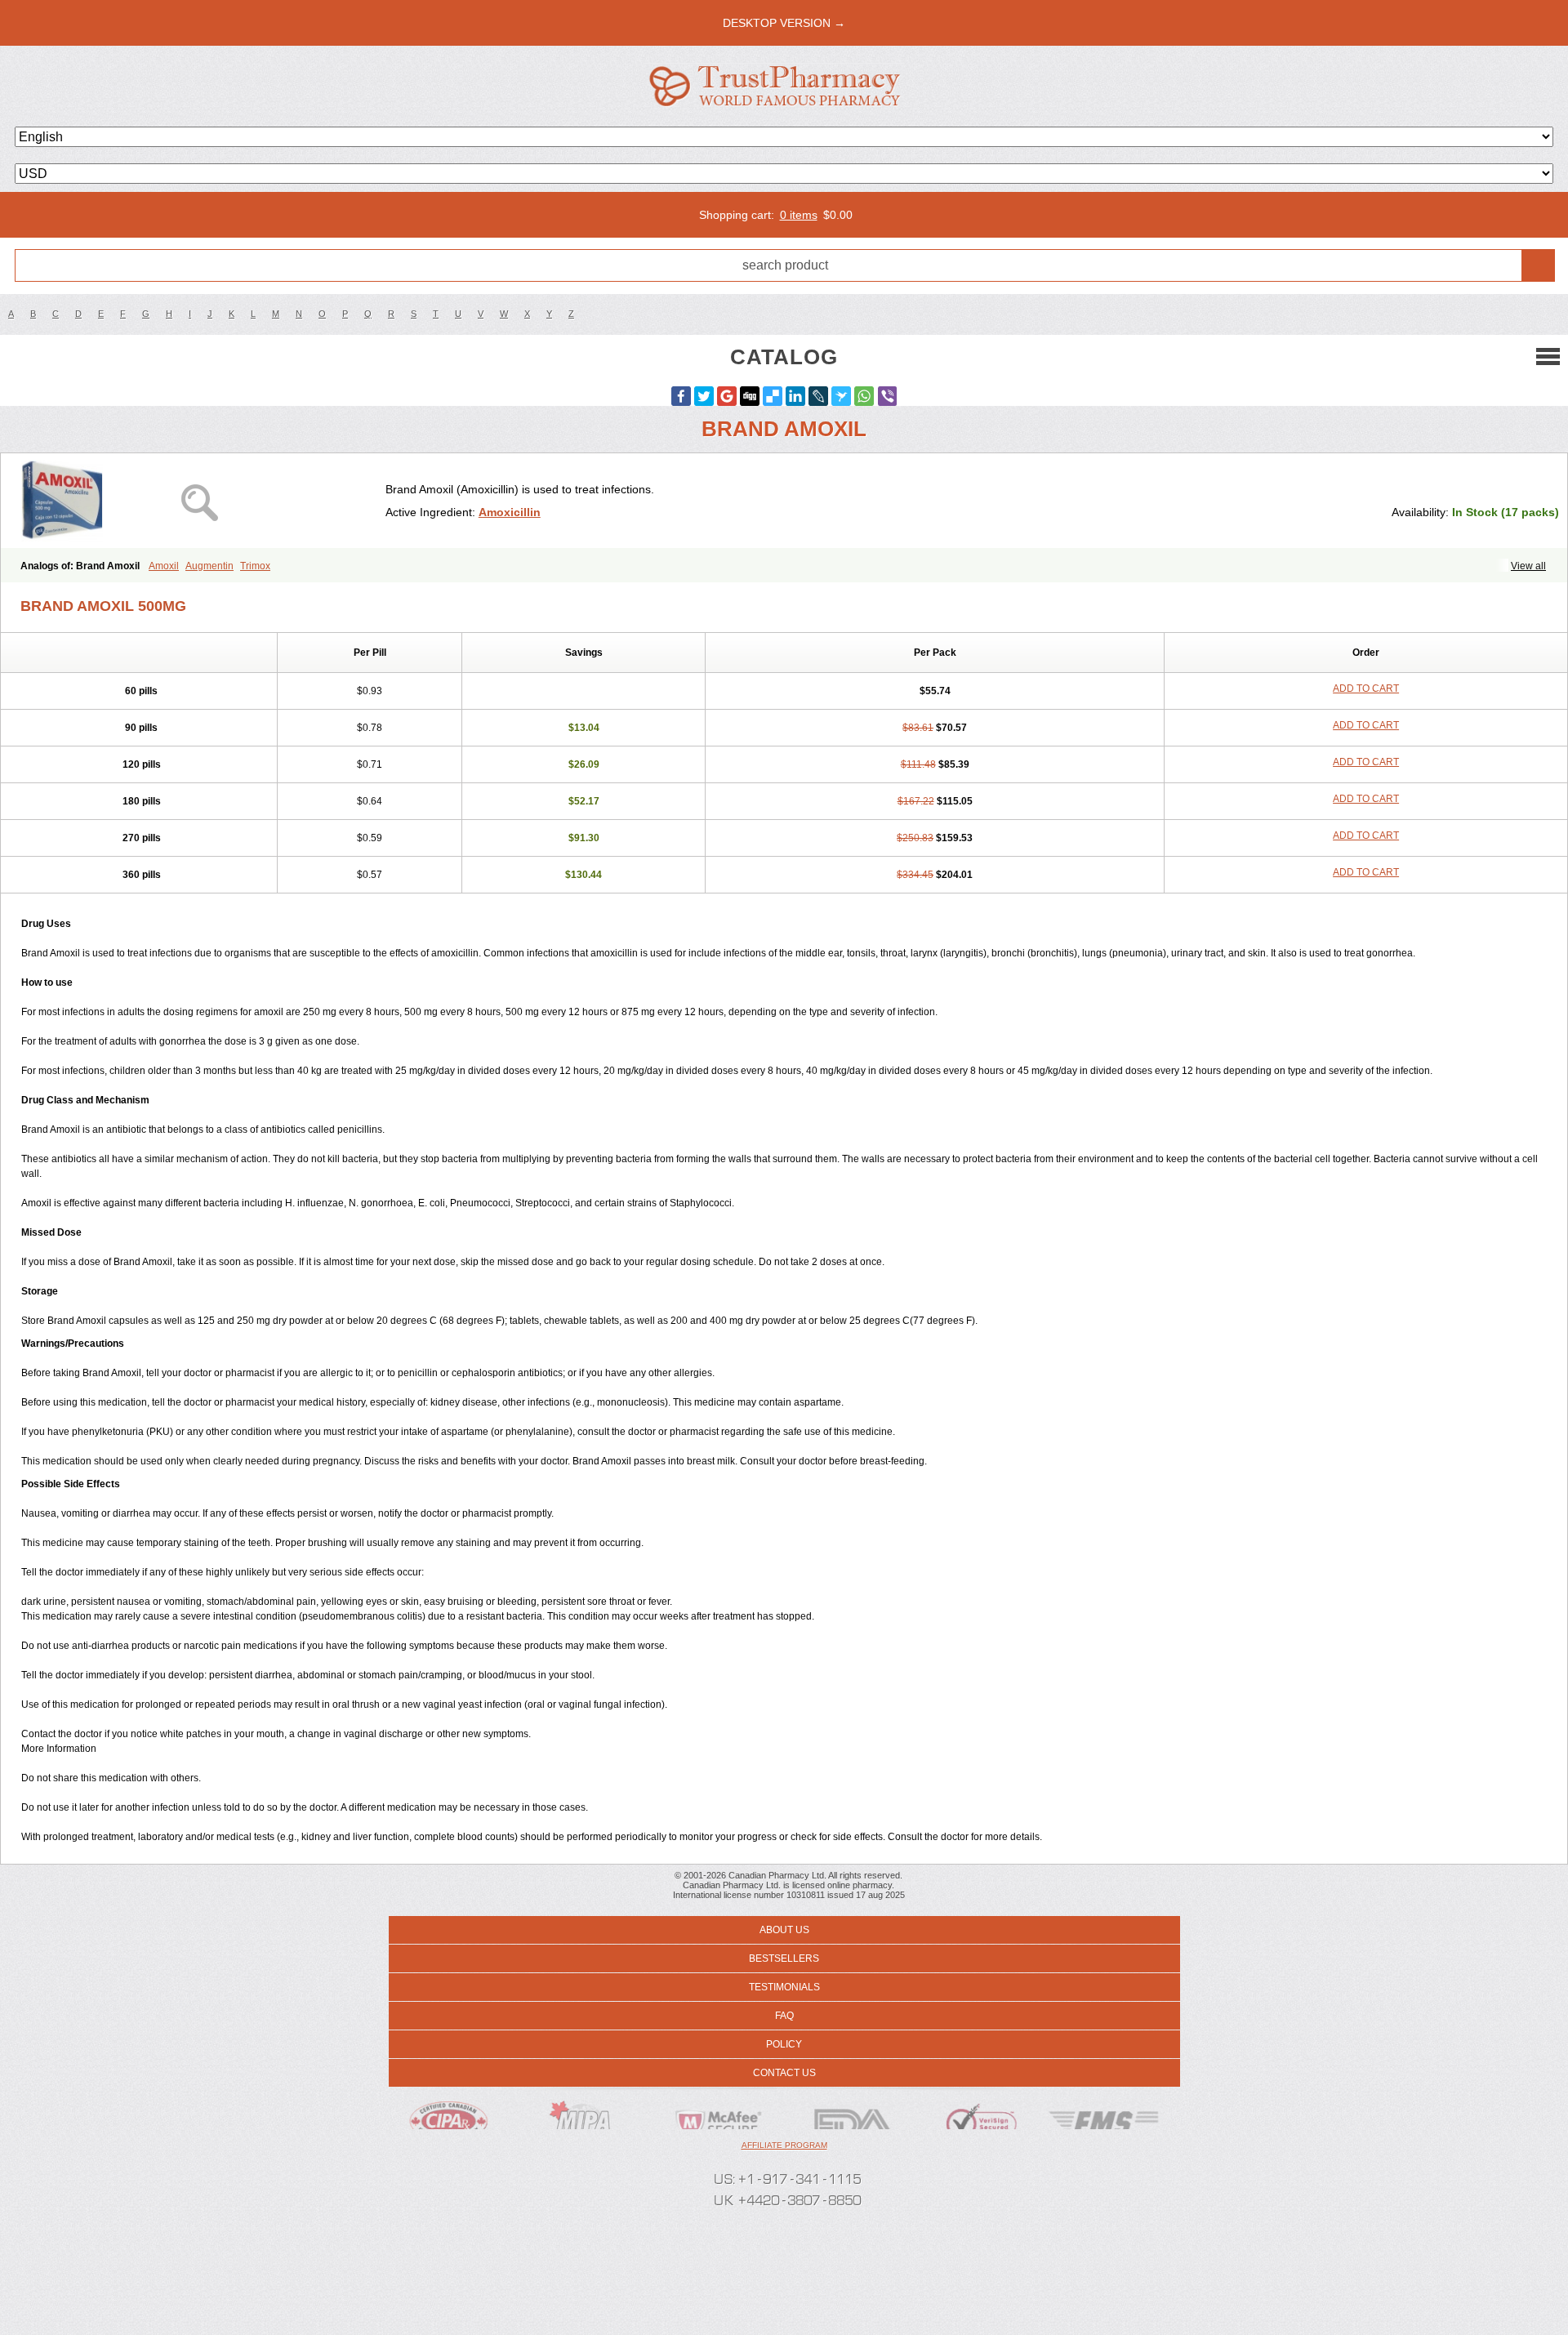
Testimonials (784, 1987)
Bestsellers (784, 1958)
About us (784, 1930)
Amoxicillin (510, 512)
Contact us (784, 2073)
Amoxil (164, 566)
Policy (784, 2044)
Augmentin (209, 566)
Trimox (255, 566)
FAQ (784, 2016)
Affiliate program (784, 2145)
